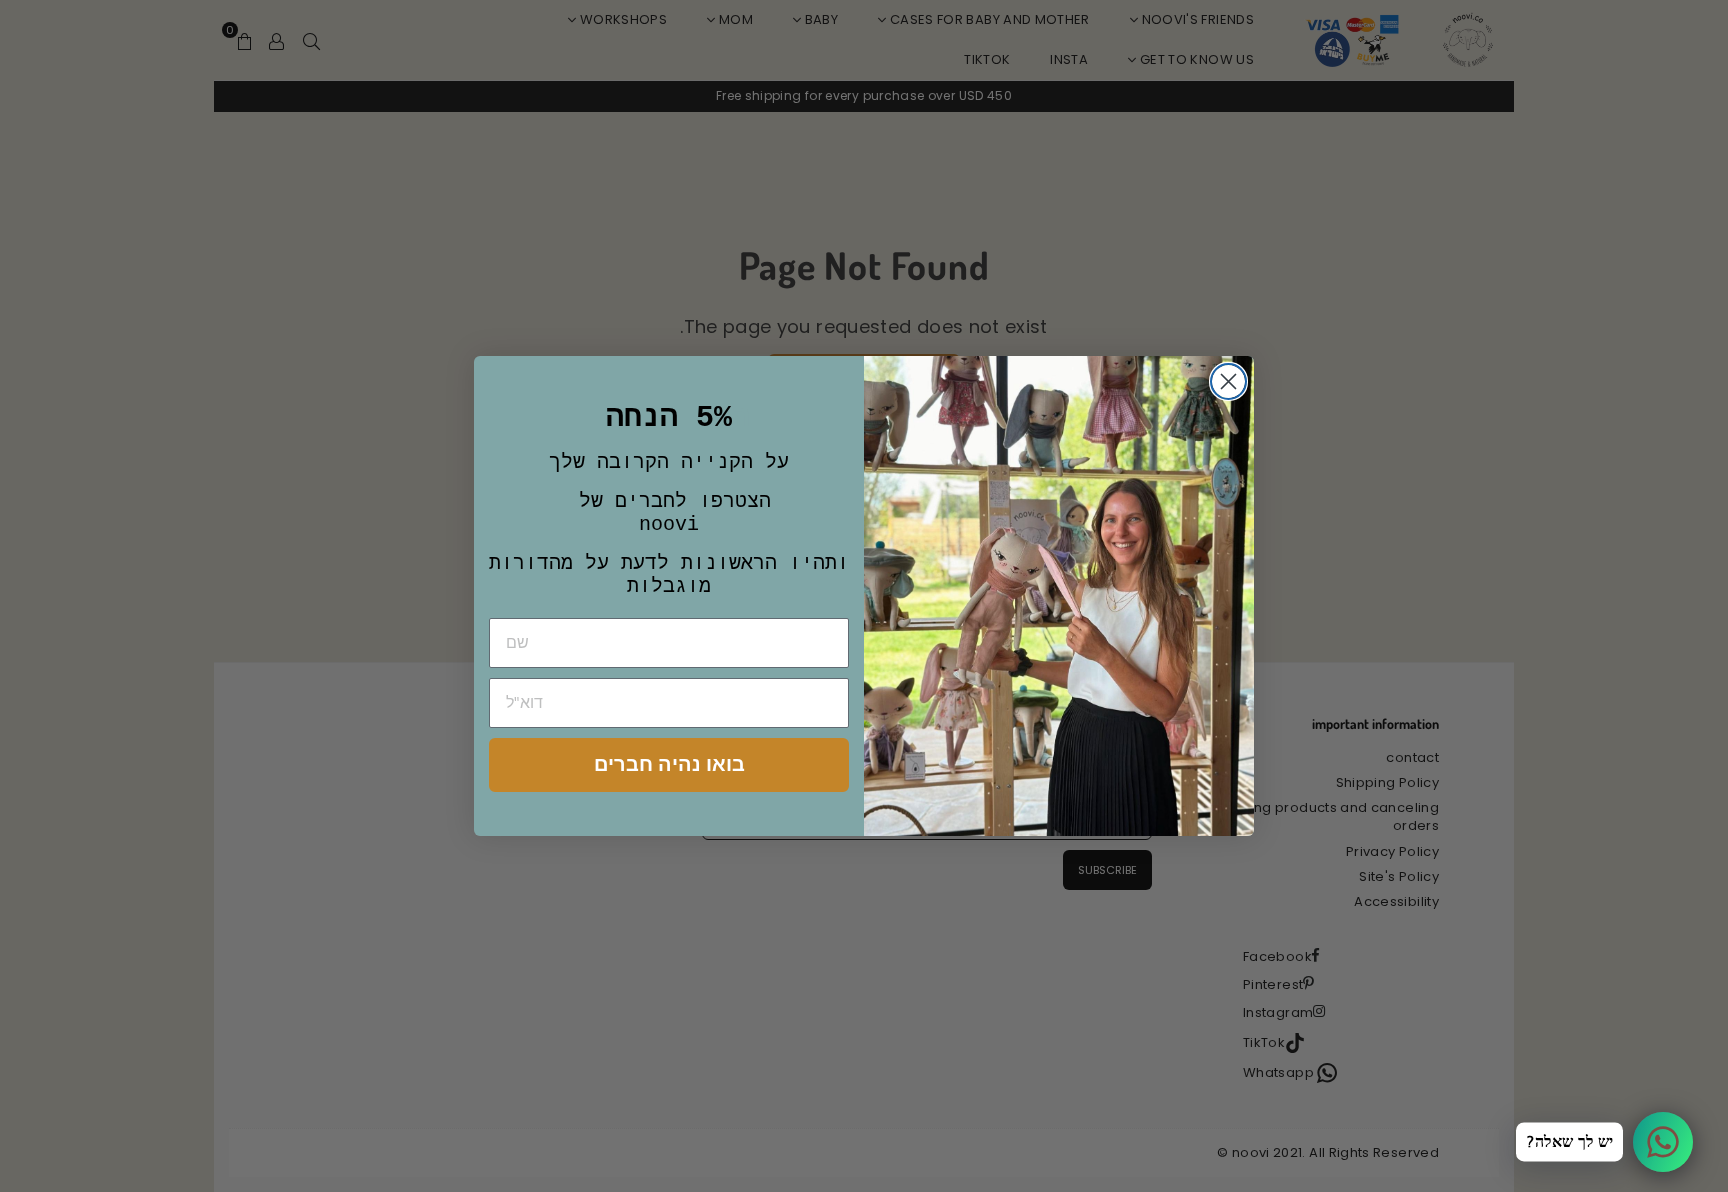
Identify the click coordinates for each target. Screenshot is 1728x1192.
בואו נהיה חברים (669, 764)
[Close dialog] (1228, 381)
